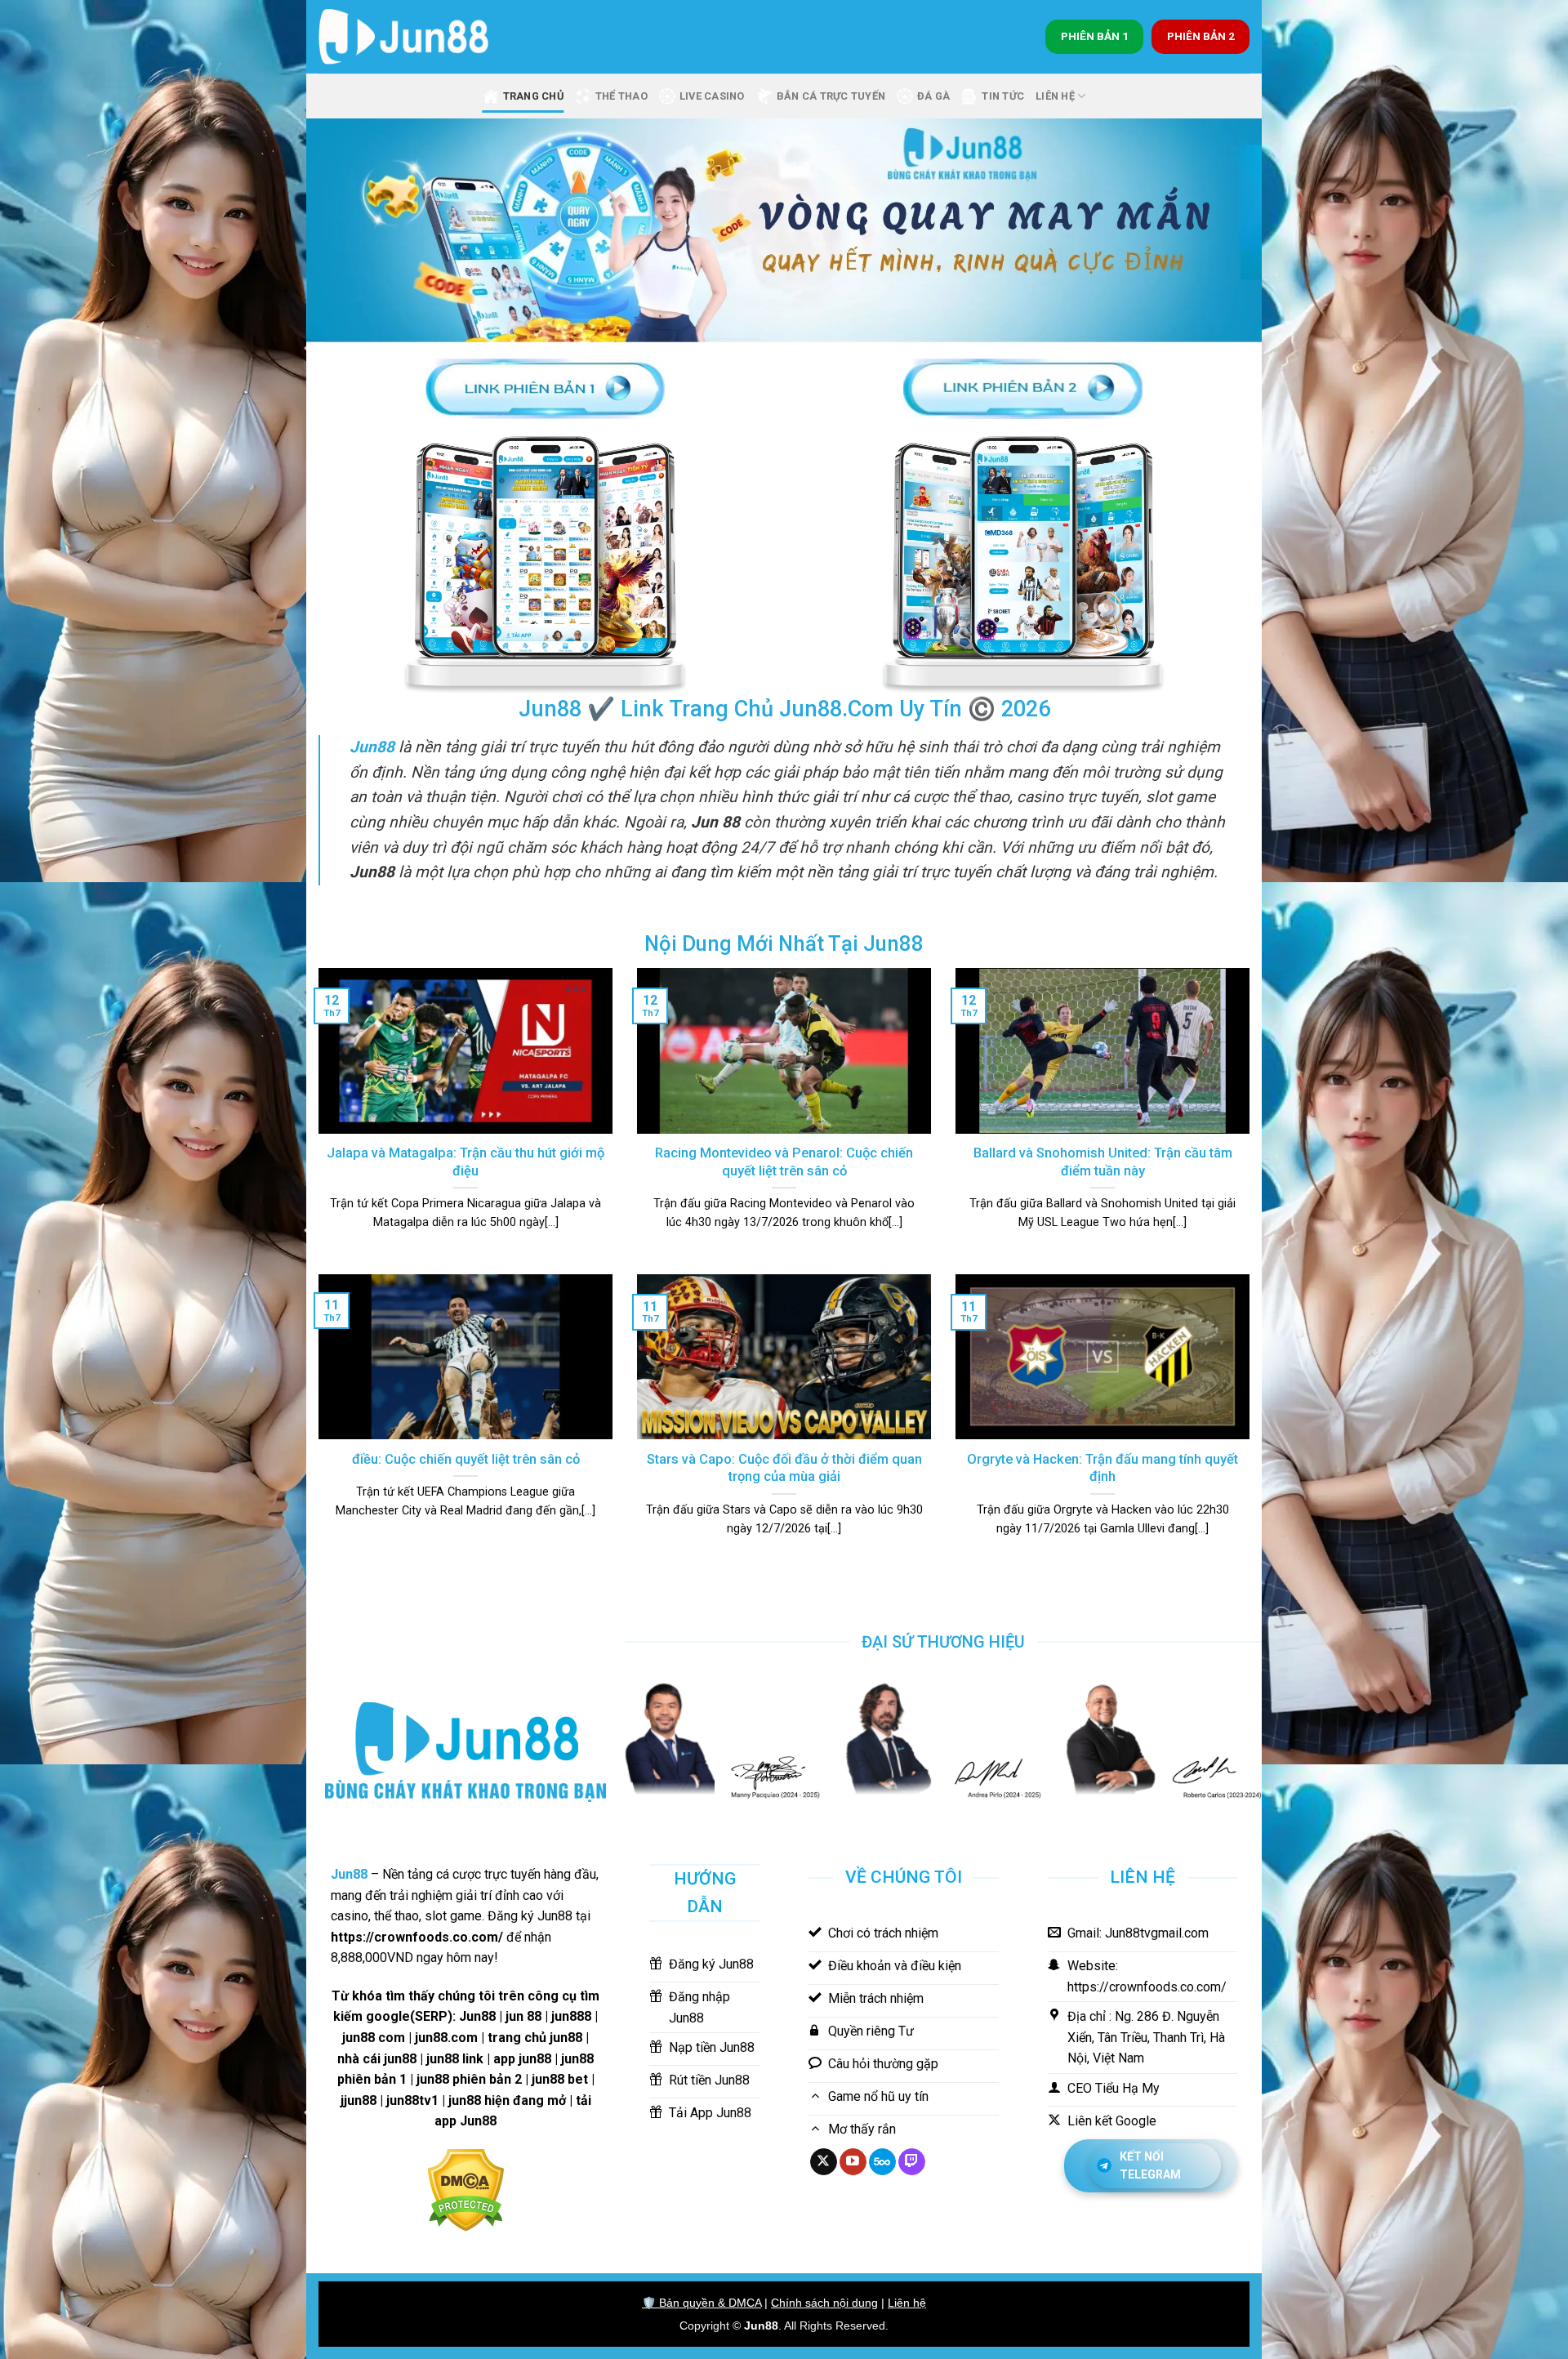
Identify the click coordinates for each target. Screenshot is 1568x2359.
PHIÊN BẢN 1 (1095, 36)
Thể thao (621, 96)
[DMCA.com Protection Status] (466, 2189)
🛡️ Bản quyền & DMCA (702, 2303)
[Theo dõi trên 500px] (882, 2162)
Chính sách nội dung (824, 2303)
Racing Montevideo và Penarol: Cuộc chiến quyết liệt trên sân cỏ (784, 1162)
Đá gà (933, 96)
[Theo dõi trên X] (824, 2162)
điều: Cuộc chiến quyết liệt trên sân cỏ (466, 1459)
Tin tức (1003, 96)
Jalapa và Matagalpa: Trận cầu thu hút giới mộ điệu (465, 1162)
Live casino (712, 96)
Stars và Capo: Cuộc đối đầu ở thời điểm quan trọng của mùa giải (784, 1468)
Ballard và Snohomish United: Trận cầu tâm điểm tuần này (1103, 1162)
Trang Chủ (533, 96)
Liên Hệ (1055, 96)
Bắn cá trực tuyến (831, 96)
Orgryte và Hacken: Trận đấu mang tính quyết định (1102, 1468)
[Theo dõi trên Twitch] (912, 2162)
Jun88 (761, 2326)
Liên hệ (907, 2303)
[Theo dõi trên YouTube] (853, 2162)
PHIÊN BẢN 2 (1201, 36)
